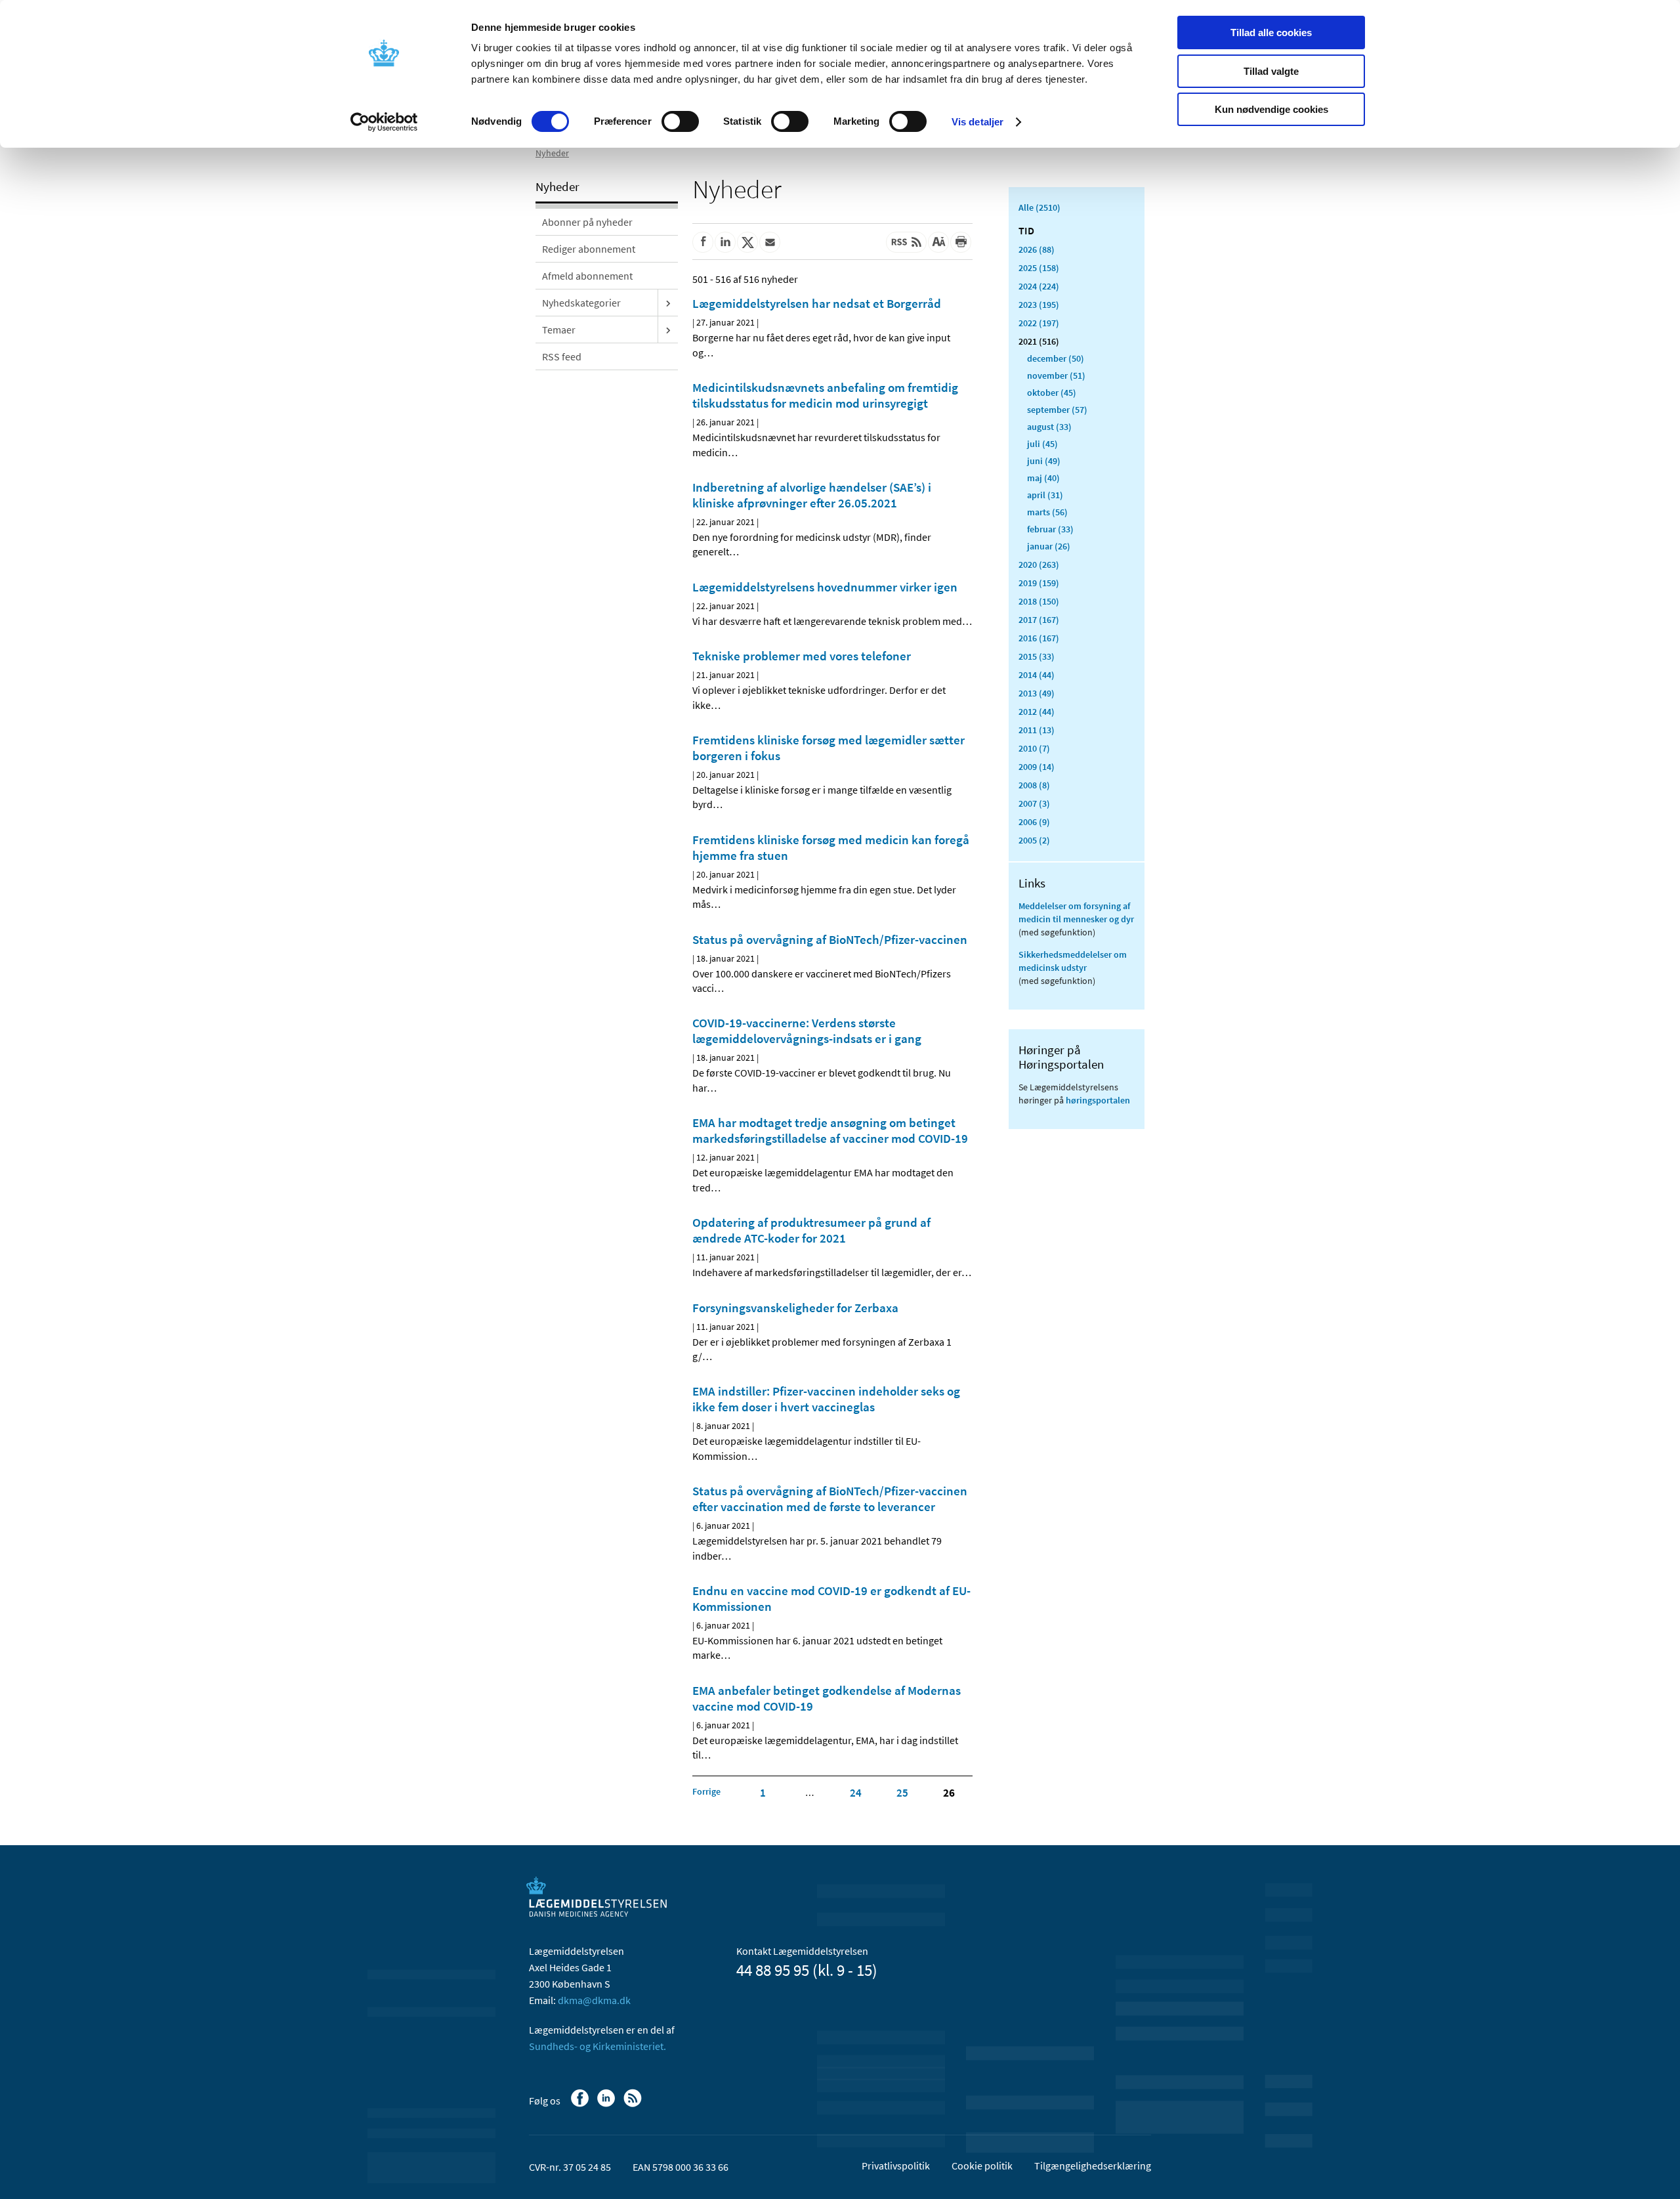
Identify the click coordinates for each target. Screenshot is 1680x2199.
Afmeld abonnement (587, 276)
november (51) (1056, 375)
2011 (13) (1037, 730)
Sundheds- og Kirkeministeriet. (598, 2046)
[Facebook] (581, 2104)
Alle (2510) (1039, 207)
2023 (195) (1039, 305)
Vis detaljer (977, 122)
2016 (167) (1039, 638)
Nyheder (552, 153)
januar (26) (1049, 546)
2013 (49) (1037, 693)
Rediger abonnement (589, 249)
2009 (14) (1037, 767)
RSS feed (562, 356)
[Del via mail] (770, 242)
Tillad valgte (1271, 71)
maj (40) (1043, 478)
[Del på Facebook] (703, 242)
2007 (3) (1034, 803)
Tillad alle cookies (1271, 32)
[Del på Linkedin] (725, 242)
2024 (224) (1039, 286)
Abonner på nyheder (587, 222)
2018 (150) (1039, 601)
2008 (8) (1034, 785)
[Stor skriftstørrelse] (938, 242)
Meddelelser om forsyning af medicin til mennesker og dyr (1076, 912)
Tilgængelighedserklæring (1093, 2166)
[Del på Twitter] (747, 242)
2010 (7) (1034, 748)
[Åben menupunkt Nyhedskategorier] (668, 303)
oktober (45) (1052, 393)
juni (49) (1044, 461)
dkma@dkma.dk (594, 2000)
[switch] (680, 121)
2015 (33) (1037, 656)
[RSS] (634, 2104)
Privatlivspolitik (896, 2166)
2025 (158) (1039, 268)
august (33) (1049, 427)
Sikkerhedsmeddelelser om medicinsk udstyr (1073, 961)
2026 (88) (1037, 249)
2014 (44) (1037, 675)
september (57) (1057, 410)
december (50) (1056, 358)
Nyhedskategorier (581, 303)
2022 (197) (1039, 323)
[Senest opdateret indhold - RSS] (906, 242)
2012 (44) (1037, 712)
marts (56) (1047, 512)
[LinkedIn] (607, 2104)
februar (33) (1050, 529)
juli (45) (1042, 444)
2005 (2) (1034, 840)
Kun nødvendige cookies (1271, 109)
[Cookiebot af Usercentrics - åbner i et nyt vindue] (384, 122)
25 (902, 1793)
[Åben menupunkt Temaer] (668, 330)
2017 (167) (1039, 620)
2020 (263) (1039, 565)
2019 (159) (1039, 583)
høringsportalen (1098, 1100)
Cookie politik (982, 2166)
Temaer (559, 330)
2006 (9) (1034, 822)
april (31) (1045, 495)
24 (856, 1793)
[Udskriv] (961, 242)
